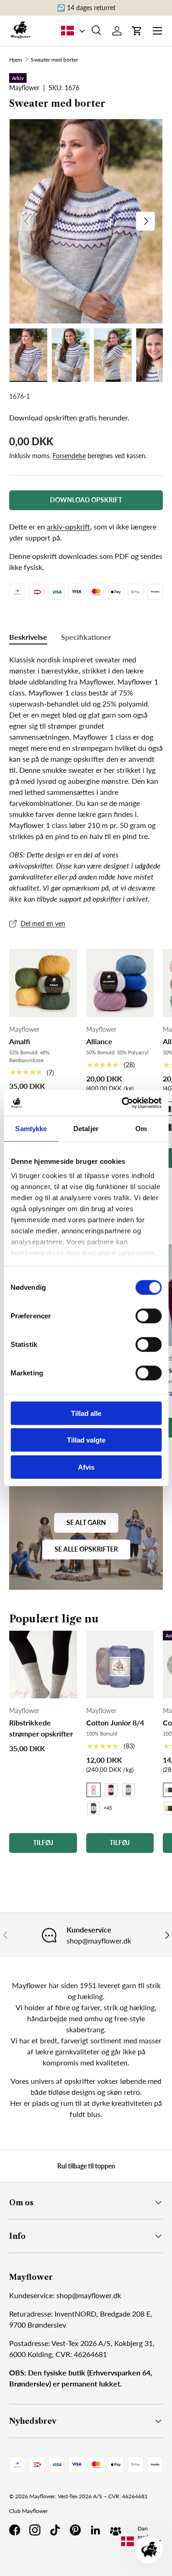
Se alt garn (86, 1522)
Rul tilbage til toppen (86, 2166)
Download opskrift (86, 500)
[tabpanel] (86, 779)
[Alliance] (120, 983)
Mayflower (42, 2496)
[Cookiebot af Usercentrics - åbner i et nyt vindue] (122, 1103)
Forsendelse (69, 456)
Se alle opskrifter (86, 1549)
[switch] (148, 1316)
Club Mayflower (28, 2511)
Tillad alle (86, 1413)
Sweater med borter (54, 60)
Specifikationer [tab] (86, 637)
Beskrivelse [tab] (28, 637)
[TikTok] (55, 2530)
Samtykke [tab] (31, 1128)
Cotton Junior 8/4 (115, 1722)
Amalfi (20, 1041)
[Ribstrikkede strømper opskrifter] (43, 1665)
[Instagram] (35, 2530)
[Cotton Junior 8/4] (120, 1665)
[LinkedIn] (95, 2530)
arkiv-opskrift (68, 526)
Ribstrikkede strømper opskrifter (41, 1728)
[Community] (116, 2530)
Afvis (86, 1467)
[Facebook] (15, 2530)
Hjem (16, 60)
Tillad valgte (86, 1440)
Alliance (99, 1041)
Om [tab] (141, 1128)
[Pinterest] (75, 2530)
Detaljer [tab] (86, 1128)
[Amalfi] (43, 983)
